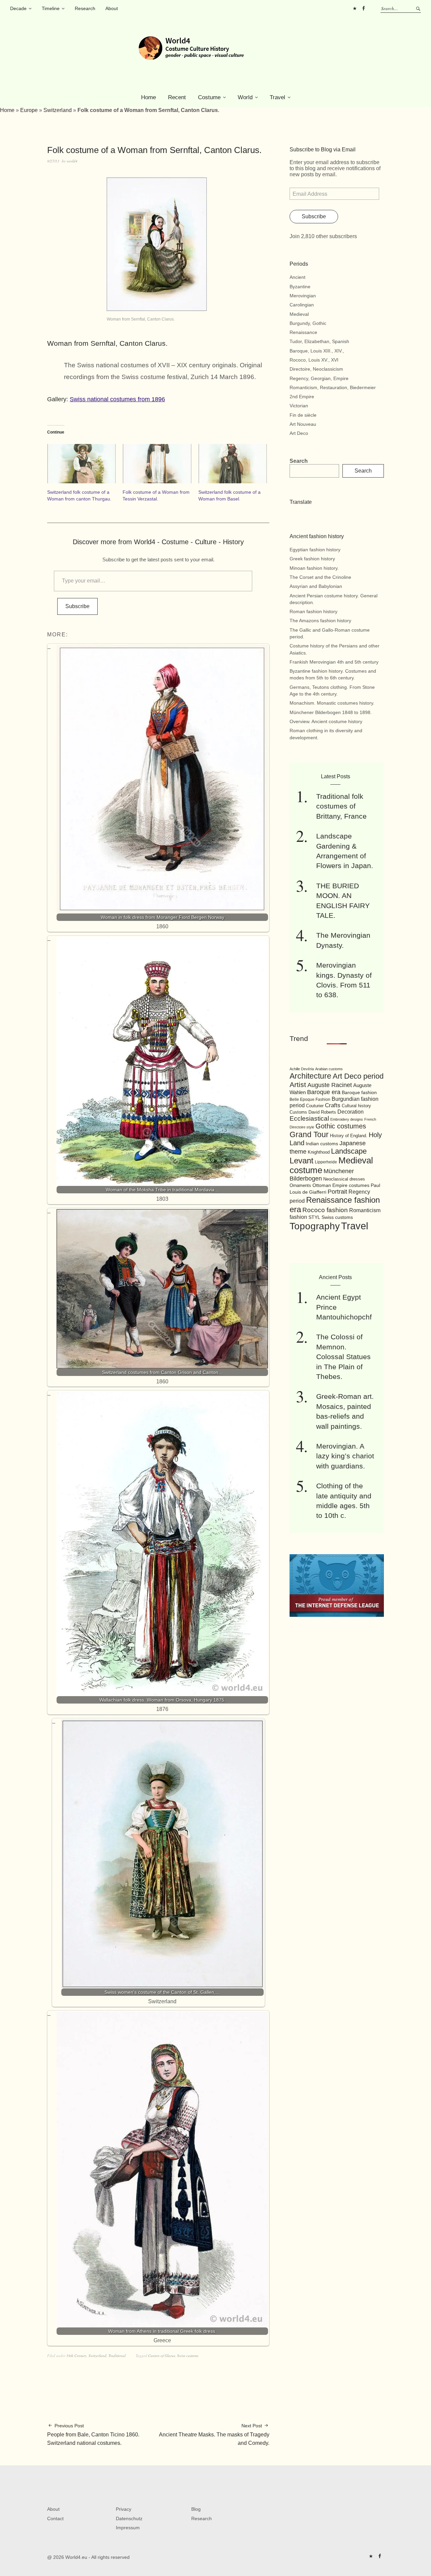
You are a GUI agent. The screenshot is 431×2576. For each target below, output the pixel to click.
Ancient (297, 277)
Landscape (349, 1151)
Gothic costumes (341, 1126)
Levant (302, 1161)
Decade (18, 8)
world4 (72, 161)
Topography (315, 1226)
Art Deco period (358, 1076)
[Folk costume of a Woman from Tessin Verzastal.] (157, 464)
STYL (314, 1217)
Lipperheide (326, 1162)
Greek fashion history (312, 559)
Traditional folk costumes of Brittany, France (341, 806)
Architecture (310, 1076)
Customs (298, 1112)
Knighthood (319, 1152)
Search (299, 461)
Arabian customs (329, 1069)
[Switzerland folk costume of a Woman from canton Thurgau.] (81, 464)
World (245, 97)
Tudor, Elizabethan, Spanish (319, 341)
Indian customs (322, 1144)
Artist (298, 1085)
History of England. (349, 1136)
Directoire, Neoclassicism (316, 369)
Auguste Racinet (330, 1085)
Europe (29, 110)
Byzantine (300, 287)
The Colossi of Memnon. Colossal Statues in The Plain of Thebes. (343, 1357)
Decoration (351, 1112)
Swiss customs (188, 2356)
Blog (196, 2509)
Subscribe (77, 606)
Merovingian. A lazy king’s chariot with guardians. (345, 1456)
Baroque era (324, 1092)
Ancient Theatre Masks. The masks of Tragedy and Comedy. (214, 2434)
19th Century (76, 2356)
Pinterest (355, 8)
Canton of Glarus (162, 2356)
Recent (177, 97)
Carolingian (302, 305)
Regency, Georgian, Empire (319, 378)
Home (148, 97)
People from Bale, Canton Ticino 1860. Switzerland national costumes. (93, 2434)
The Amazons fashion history (320, 621)
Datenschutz (129, 2518)
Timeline (51, 8)
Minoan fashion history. (314, 568)
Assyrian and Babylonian (316, 586)
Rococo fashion (325, 1210)
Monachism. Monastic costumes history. (332, 703)
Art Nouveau (303, 424)
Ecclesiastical (309, 1118)
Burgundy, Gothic (308, 323)
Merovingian (303, 296)
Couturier (315, 1106)
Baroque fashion (359, 1092)
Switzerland (58, 110)
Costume (209, 97)
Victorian (299, 406)
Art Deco (299, 433)
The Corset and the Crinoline (320, 577)
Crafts (333, 1105)
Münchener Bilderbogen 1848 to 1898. (331, 712)
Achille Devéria (302, 1069)
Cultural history (356, 1106)
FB (363, 8)
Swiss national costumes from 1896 (117, 399)
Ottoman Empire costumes (341, 1185)
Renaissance (303, 332)
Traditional (117, 2356)
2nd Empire (302, 397)
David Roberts (322, 1112)
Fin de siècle (303, 415)
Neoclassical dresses (344, 1179)
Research (85, 8)
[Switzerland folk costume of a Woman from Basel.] (233, 464)
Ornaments (300, 1185)
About (112, 8)
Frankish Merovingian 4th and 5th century (334, 662)
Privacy (124, 2509)
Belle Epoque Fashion (310, 1099)
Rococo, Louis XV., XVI (314, 360)
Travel (277, 97)
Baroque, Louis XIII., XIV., (317, 351)
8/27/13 (53, 161)
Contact (55, 2518)
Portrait (337, 1192)
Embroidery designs (347, 1119)
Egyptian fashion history (315, 550)
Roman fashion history (313, 611)
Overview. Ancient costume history (326, 721)
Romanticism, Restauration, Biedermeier (333, 387)
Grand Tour (309, 1134)
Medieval (299, 314)
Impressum (128, 2528)
